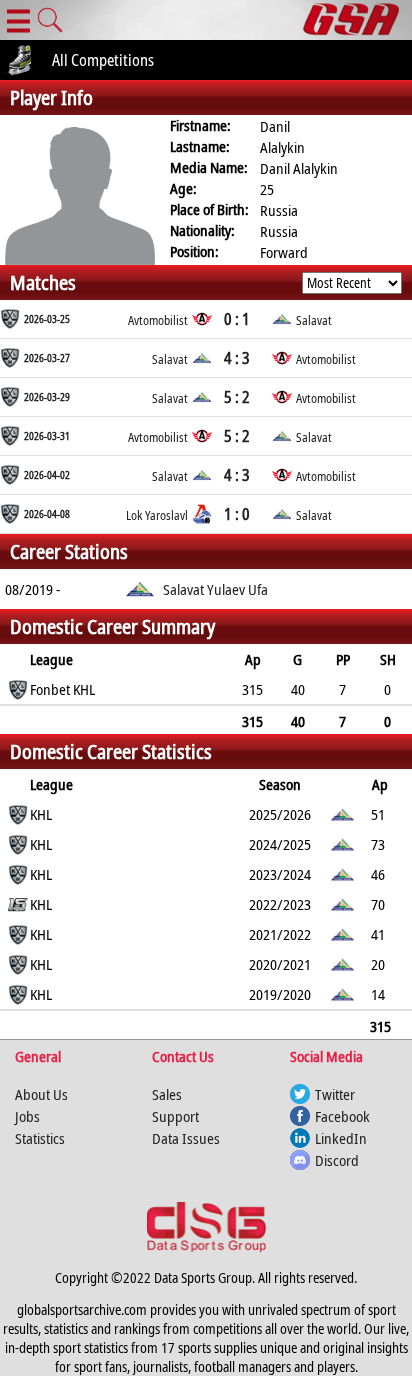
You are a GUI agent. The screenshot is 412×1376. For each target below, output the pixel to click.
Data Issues (186, 1138)
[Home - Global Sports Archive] (357, 20)
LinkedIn (341, 1138)
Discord (337, 1160)
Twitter (335, 1094)
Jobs (27, 1116)
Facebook (342, 1116)
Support (175, 1116)
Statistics (40, 1138)
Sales (167, 1094)
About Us (41, 1094)
